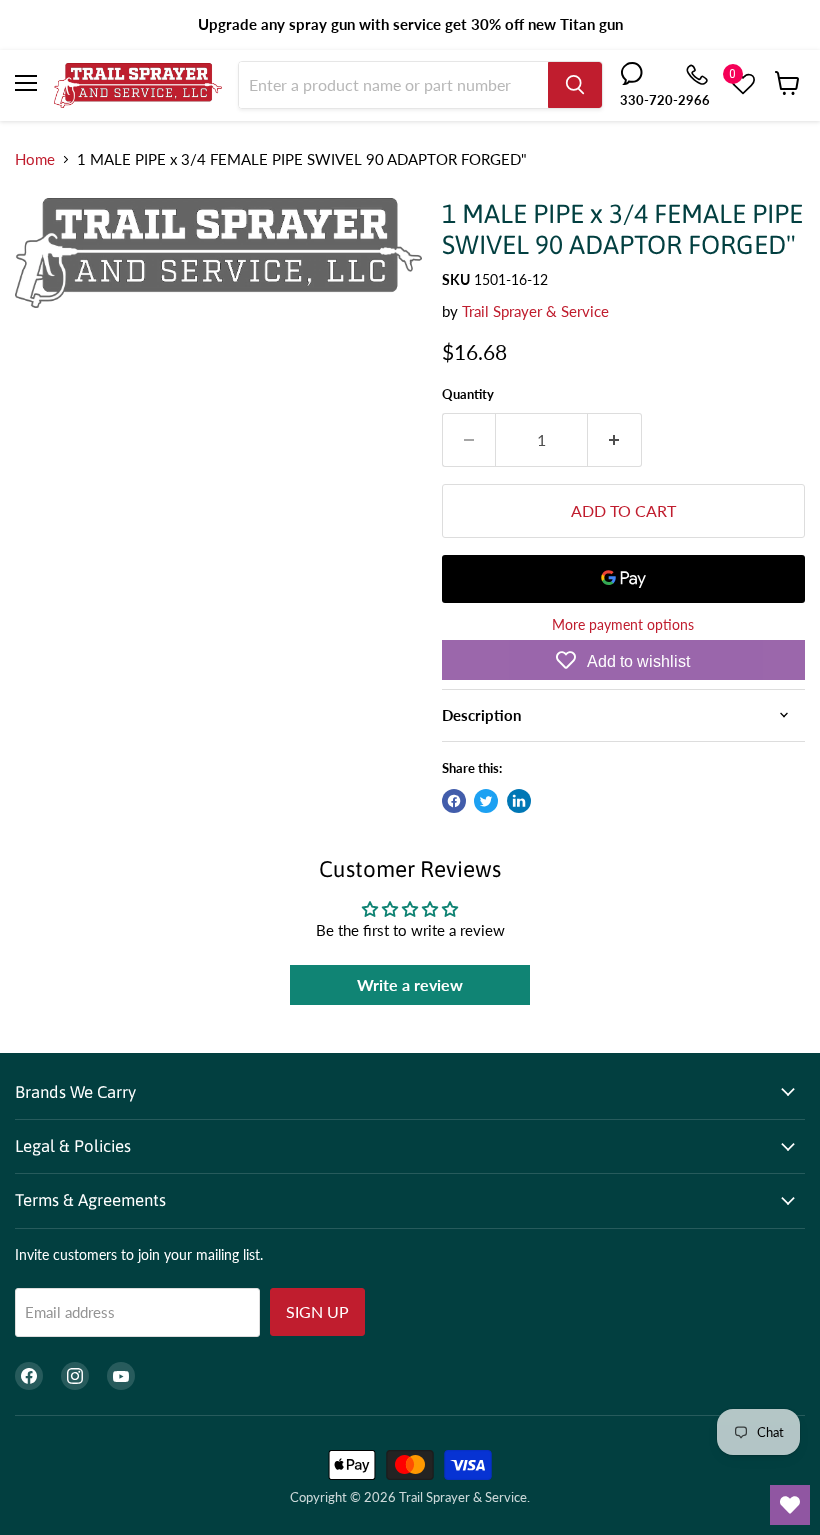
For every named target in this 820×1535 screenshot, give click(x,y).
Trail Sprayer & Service (535, 311)
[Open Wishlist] (790, 1505)
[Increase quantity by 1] (615, 440)
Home (35, 159)
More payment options (623, 625)
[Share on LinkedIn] (519, 801)
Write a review (410, 984)
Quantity (468, 394)
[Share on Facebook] (454, 801)
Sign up (317, 1311)
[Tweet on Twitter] (486, 801)
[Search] (575, 85)
